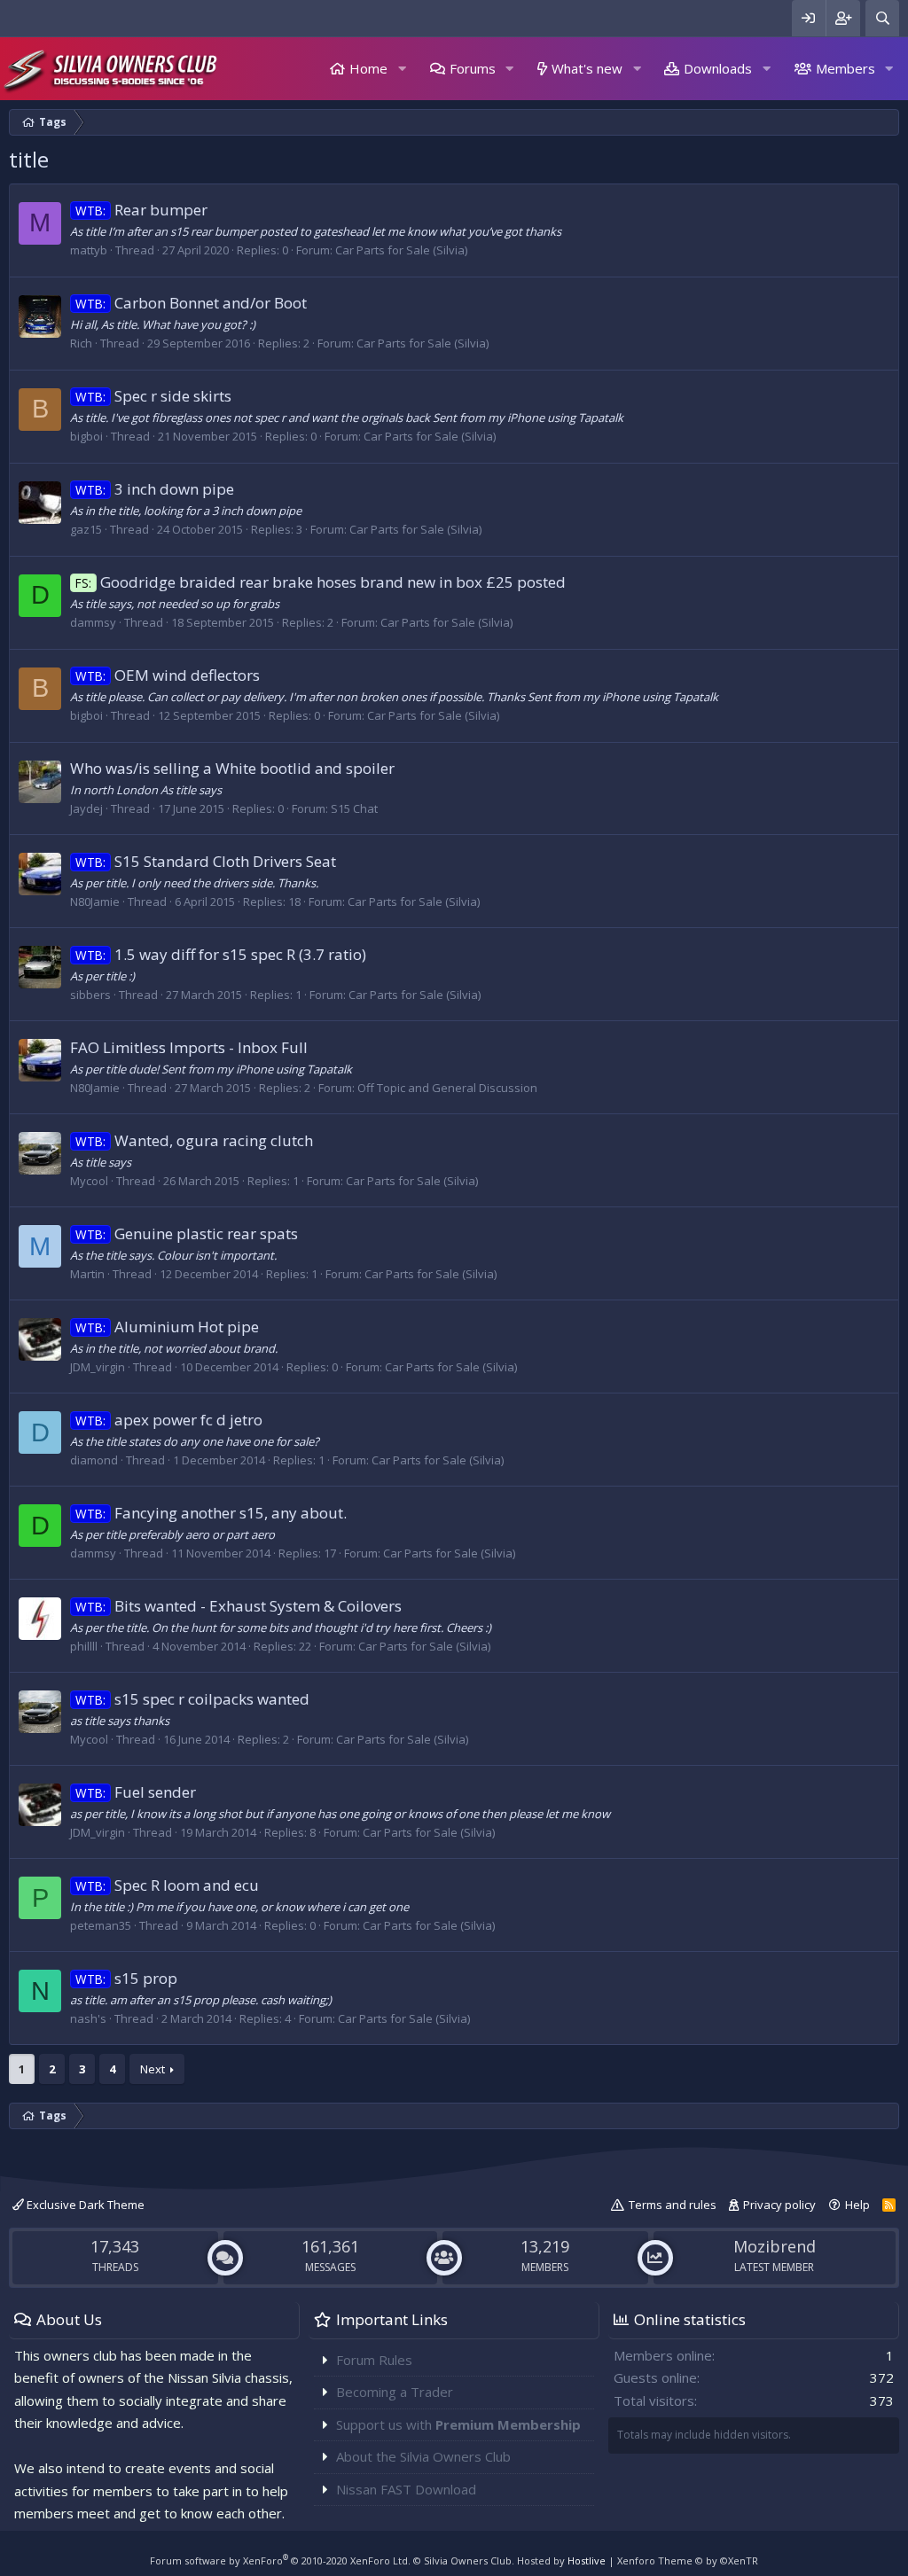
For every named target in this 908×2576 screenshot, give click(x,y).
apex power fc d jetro (169, 1420)
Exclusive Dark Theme (84, 2205)
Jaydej (86, 808)
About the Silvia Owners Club (423, 2456)
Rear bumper (141, 210)
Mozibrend (775, 2246)
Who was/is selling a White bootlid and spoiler (232, 768)
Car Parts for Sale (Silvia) (401, 250)
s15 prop (126, 1978)
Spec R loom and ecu (167, 1885)
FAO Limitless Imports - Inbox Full (189, 1047)
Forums (473, 68)
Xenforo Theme (688, 2560)
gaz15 (86, 529)
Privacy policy (779, 2205)
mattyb (89, 250)
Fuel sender (136, 1792)
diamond (94, 1460)
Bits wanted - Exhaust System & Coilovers (239, 1606)
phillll (84, 1646)
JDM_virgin (98, 1367)
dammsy (93, 622)
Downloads (718, 68)
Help (857, 2205)
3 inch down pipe (155, 489)
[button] (402, 69)
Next (153, 2069)
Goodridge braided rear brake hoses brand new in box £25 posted (321, 582)
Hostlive (587, 2560)
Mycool (89, 1181)
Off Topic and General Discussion (447, 1088)
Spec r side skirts (153, 396)
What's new (587, 68)
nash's (88, 2018)
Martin (87, 1274)
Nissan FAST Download (406, 2489)
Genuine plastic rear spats (187, 1233)
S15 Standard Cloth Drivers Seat (206, 861)
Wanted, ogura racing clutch (194, 1140)
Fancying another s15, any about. (211, 1513)
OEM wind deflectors (168, 675)
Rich (81, 343)
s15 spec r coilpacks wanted (192, 1699)
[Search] (882, 18)
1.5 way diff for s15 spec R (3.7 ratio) (221, 954)
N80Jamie (95, 902)
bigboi (86, 436)
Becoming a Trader (395, 2392)
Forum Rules (374, 2360)
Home (368, 68)
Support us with (458, 2424)
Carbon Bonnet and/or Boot (191, 303)
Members (845, 68)
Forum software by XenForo (280, 2560)
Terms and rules (673, 2205)
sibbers (90, 995)
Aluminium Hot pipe (167, 1327)
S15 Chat (354, 808)
